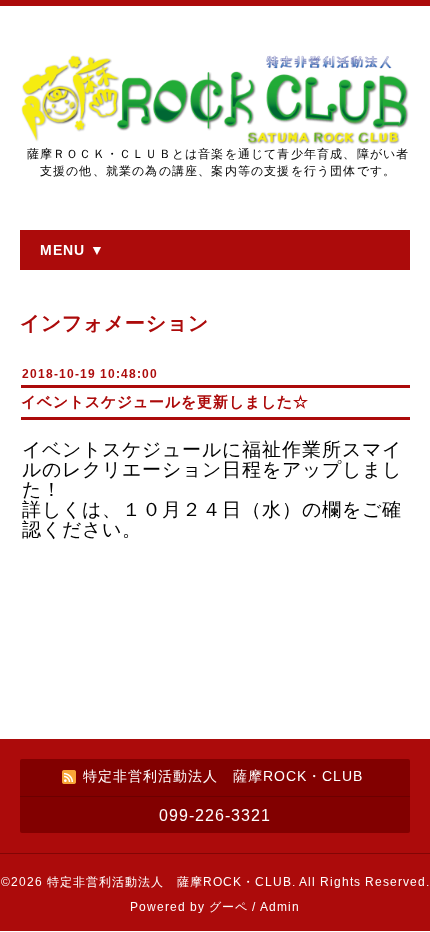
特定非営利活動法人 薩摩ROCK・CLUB (169, 882)
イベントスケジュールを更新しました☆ (165, 401)
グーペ (228, 907)
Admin (280, 907)
